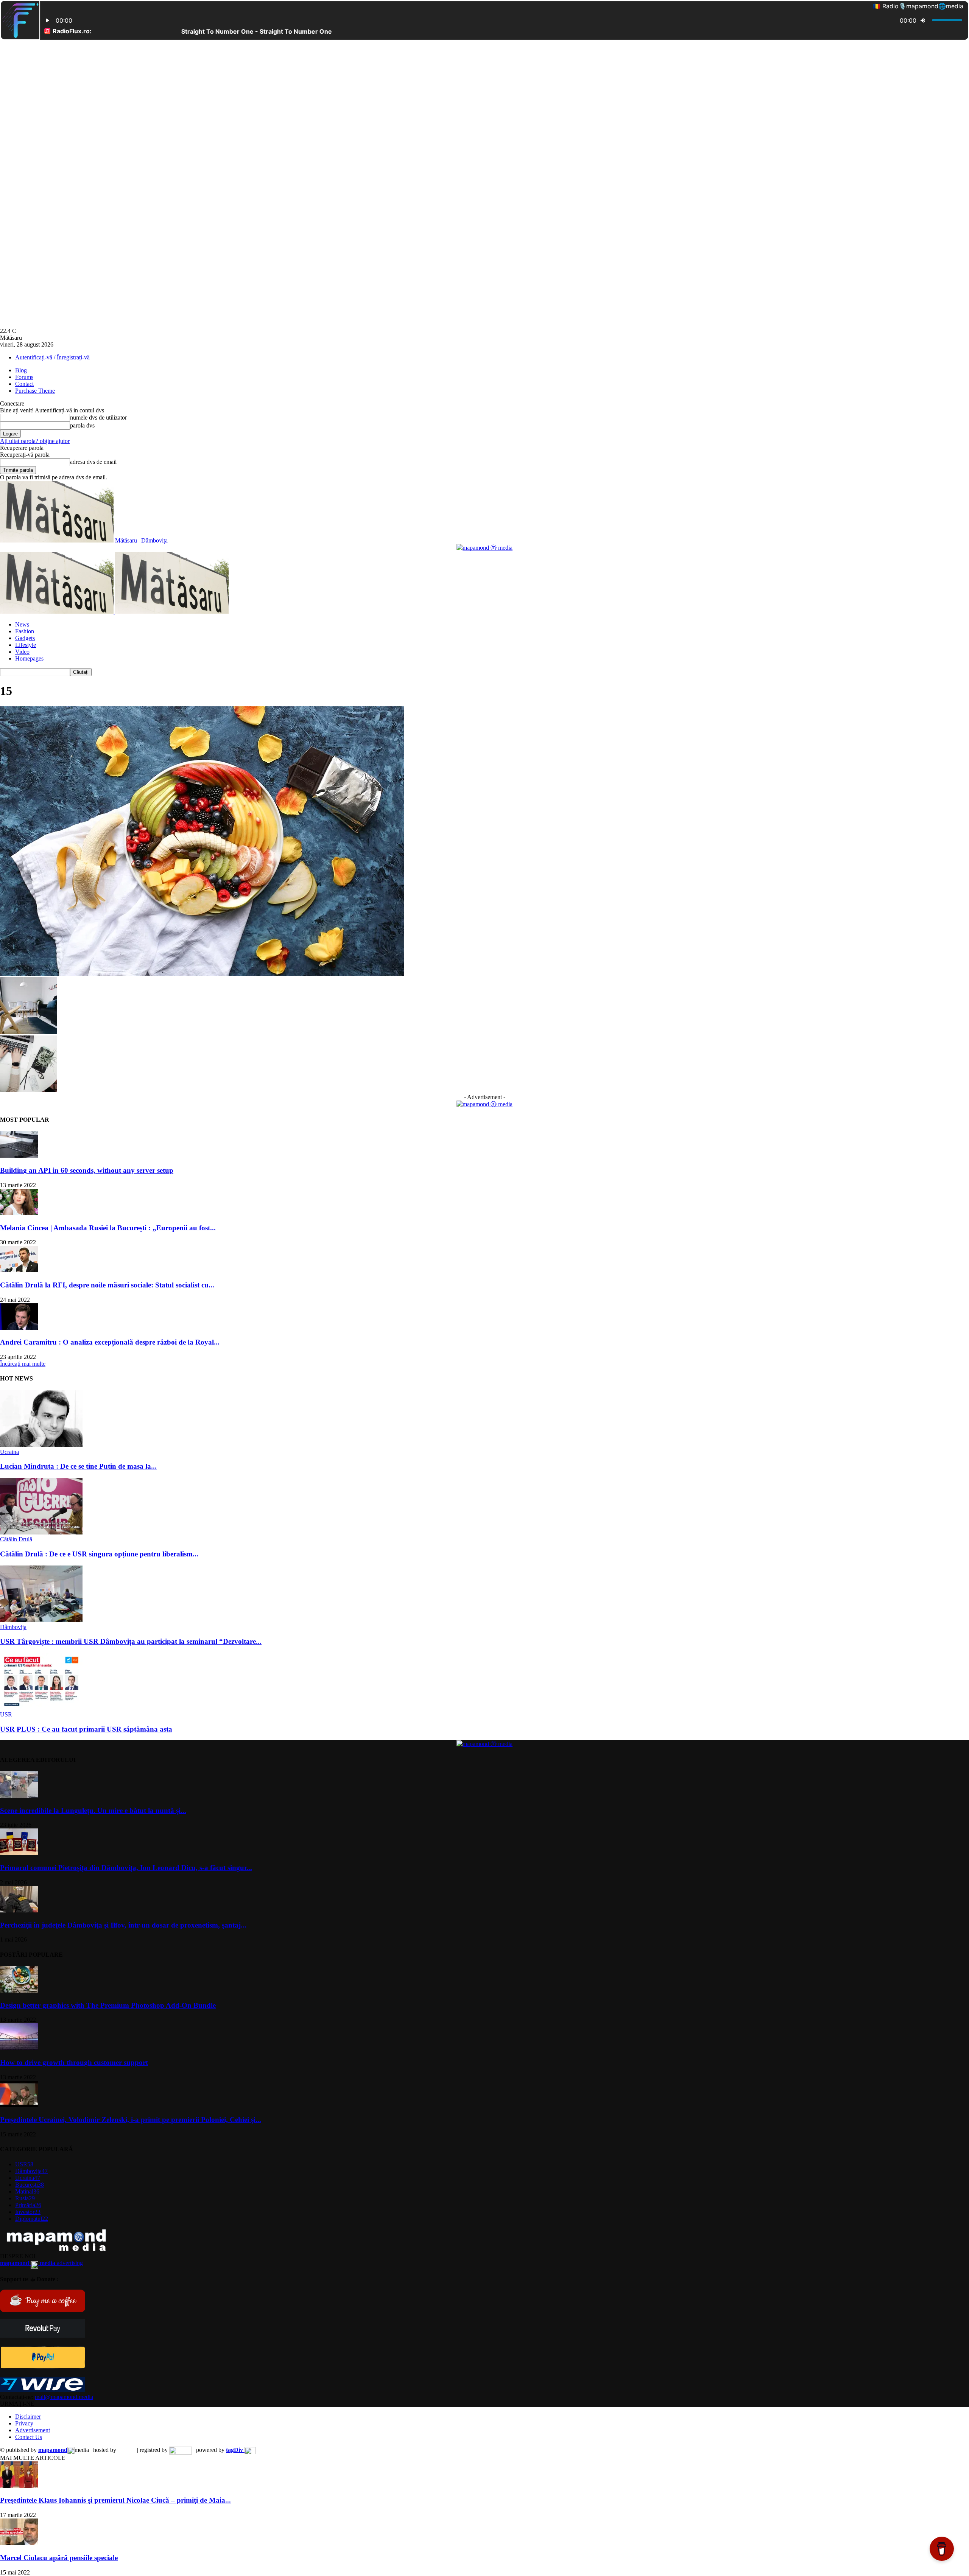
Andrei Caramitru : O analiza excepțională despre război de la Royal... (110, 1342)
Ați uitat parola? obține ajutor (35, 441)
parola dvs (82, 425)
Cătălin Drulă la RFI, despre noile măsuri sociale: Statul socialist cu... (107, 1285)
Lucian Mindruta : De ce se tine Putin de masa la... (78, 1466)
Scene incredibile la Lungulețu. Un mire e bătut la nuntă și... (93, 1810)
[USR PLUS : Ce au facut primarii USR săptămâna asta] (41, 1708)
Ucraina (9, 1452)
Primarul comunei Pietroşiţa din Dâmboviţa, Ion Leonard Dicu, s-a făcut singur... (126, 1868)
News (22, 624)
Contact (24, 384)
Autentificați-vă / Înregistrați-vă (52, 357)
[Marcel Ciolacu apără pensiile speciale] (19, 2543)
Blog (21, 370)
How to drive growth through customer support (74, 2062)
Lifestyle (26, 645)
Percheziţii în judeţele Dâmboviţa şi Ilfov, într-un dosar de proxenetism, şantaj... (123, 1925)
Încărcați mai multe (23, 1364)
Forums (24, 377)
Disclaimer (28, 2417)
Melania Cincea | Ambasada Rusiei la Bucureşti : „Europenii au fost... (108, 1228)
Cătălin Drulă (16, 1539)
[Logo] (58, 612)
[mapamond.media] (43, 2367)
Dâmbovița (13, 1627)
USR (6, 1714)
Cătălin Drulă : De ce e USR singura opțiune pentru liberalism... (99, 1554)
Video (22, 652)
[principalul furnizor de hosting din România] (127, 2450)
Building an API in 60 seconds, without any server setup (87, 1170)
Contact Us (29, 2437)
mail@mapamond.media (64, 2397)
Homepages (29, 658)
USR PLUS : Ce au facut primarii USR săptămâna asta (86, 1729)
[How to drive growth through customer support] (19, 2048)
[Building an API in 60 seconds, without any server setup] (19, 1156)
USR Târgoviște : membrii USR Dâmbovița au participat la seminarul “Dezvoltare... (131, 1641)
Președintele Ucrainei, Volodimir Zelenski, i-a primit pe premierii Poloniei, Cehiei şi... (131, 2120)
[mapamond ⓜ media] (484, 548)
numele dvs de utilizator (98, 417)
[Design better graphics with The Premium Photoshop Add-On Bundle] (19, 1991)
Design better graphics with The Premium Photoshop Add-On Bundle (108, 2005)
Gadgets (25, 638)
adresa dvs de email (93, 462)
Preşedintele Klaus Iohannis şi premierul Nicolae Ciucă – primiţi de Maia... (115, 2500)
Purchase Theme (35, 391)
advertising (41, 2263)
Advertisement (33, 2430)
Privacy (24, 2423)
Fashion (25, 631)
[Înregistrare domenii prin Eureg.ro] (181, 2450)
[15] (202, 974)
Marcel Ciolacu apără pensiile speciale (59, 2558)
